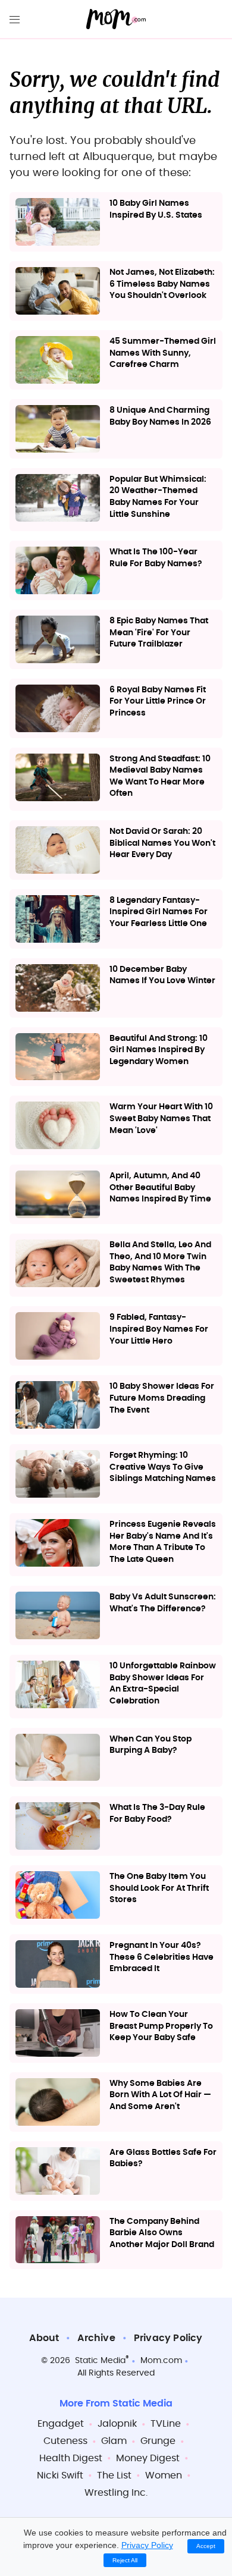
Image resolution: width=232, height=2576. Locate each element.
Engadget (61, 2424)
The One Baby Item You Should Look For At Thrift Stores (159, 1888)
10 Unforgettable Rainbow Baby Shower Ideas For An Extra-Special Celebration (163, 1684)
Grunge (158, 2441)
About (44, 2338)
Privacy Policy (168, 2338)
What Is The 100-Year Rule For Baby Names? (156, 558)
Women (164, 2475)
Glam (114, 2441)
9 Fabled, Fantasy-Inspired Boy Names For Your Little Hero (159, 1329)
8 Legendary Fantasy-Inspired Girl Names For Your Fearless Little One (159, 912)
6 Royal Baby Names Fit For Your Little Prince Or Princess (158, 702)
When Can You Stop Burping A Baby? (151, 1745)
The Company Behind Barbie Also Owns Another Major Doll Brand (162, 2233)
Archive (96, 2338)
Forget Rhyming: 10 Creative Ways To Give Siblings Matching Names (163, 1467)
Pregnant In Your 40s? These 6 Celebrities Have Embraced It (162, 1957)
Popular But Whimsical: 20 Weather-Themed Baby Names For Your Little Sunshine (158, 497)
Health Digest (71, 2458)
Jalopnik (117, 2424)
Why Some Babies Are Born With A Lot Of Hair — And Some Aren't (160, 2095)
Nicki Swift (60, 2475)
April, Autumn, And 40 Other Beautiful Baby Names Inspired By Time (160, 1187)
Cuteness (65, 2441)
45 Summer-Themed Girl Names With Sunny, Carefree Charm (163, 353)
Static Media (100, 2361)
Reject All (125, 2560)
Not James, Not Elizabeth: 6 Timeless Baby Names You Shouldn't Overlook (162, 284)
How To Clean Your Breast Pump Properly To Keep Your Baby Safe (161, 2026)
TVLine (166, 2424)
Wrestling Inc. (116, 2493)
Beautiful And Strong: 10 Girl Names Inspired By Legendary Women (159, 1050)
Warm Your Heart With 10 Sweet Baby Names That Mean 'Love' (161, 1118)
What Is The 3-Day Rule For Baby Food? (157, 1813)
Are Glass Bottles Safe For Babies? (163, 2158)
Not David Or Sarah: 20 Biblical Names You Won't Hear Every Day (162, 843)
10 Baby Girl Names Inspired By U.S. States (156, 209)
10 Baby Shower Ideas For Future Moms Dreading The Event (162, 1398)
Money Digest (148, 2458)
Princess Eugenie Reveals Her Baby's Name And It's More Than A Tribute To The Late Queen (163, 1542)
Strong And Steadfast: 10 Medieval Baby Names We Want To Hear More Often (160, 776)
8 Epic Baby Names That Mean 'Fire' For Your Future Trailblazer (159, 633)
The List (114, 2475)
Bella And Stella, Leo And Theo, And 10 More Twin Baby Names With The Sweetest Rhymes (160, 1262)
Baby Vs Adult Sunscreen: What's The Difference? (163, 1603)
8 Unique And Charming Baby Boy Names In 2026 (160, 416)
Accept (206, 2546)
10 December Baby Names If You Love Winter (162, 975)
